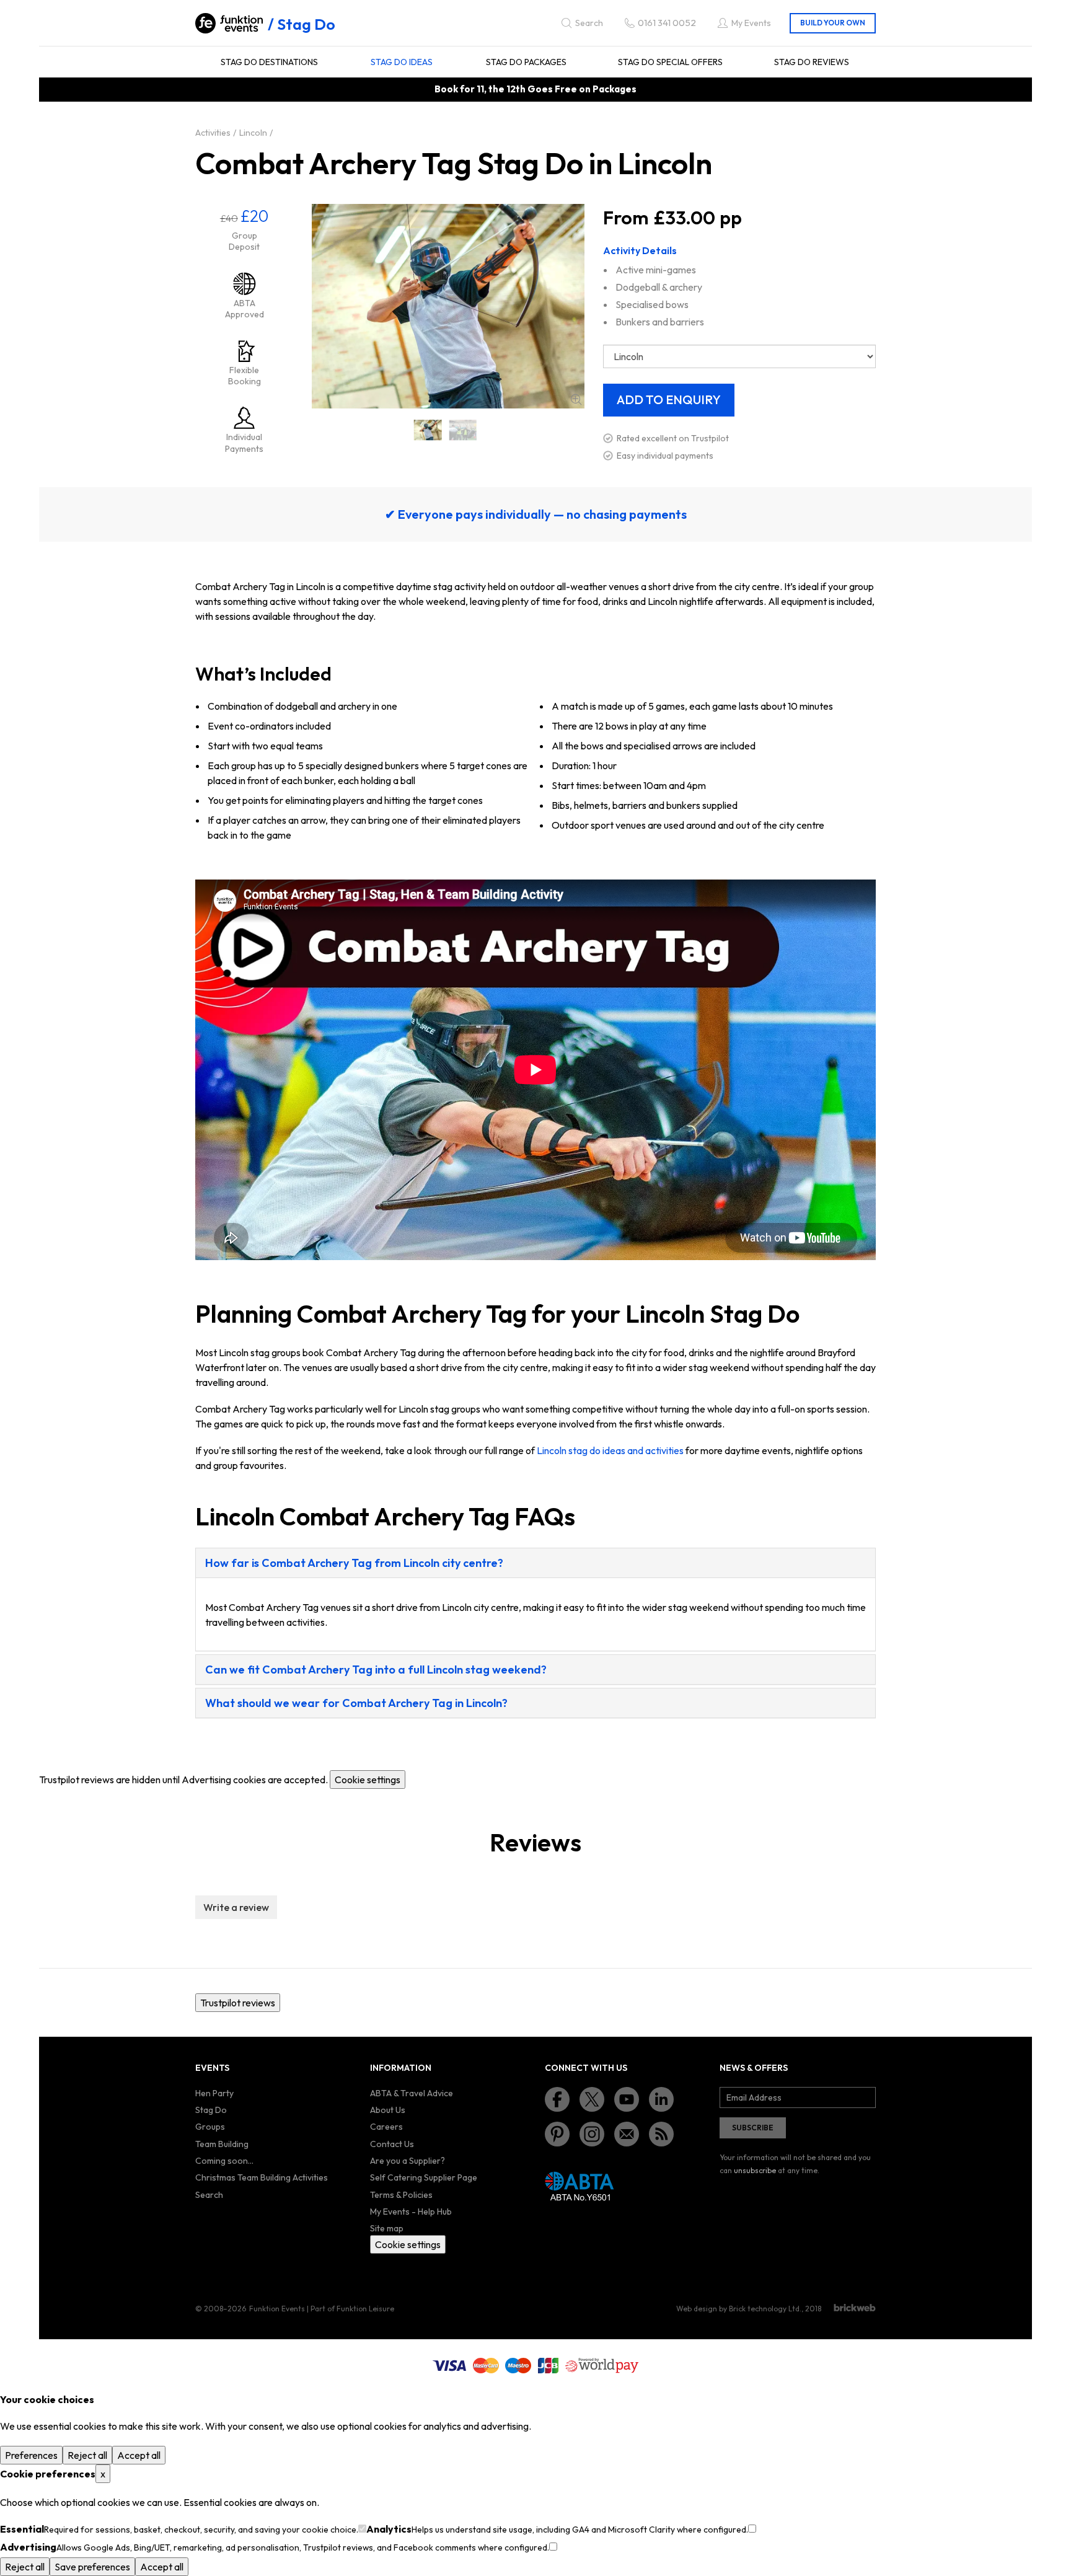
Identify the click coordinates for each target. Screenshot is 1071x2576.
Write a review (236, 1907)
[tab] (535, 1563)
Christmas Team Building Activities (262, 2177)
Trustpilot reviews (238, 2003)
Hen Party (214, 2093)
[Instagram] (592, 2134)
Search (209, 2195)
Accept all (139, 2455)
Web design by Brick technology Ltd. (739, 2309)
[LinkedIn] (661, 2099)
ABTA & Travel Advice (412, 2093)
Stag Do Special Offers (670, 62)
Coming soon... (224, 2161)
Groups (210, 2127)
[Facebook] (557, 2099)
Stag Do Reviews (812, 62)
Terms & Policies (401, 2195)
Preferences (31, 2455)
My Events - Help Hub (411, 2212)
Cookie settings (368, 1780)
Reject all (87, 2455)
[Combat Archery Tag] (428, 430)
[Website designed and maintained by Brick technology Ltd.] (855, 2308)
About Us (388, 2110)
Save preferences (92, 2567)
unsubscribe (755, 2170)
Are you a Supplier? (408, 2161)
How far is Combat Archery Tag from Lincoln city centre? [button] (354, 1563)
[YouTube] (627, 2099)
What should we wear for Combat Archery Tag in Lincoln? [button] (356, 1703)
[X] (592, 2099)
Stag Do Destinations (269, 62)
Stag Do (306, 24)
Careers (386, 2127)
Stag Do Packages (526, 62)
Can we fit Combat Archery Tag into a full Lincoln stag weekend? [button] (376, 1670)
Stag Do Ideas (402, 62)
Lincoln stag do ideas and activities (610, 1450)
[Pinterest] (557, 2134)
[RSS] (661, 2134)
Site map (387, 2228)
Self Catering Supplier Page (424, 2177)
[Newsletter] (627, 2134)
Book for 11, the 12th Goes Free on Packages (535, 89)
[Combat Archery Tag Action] (463, 430)
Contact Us (392, 2144)
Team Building (222, 2144)
